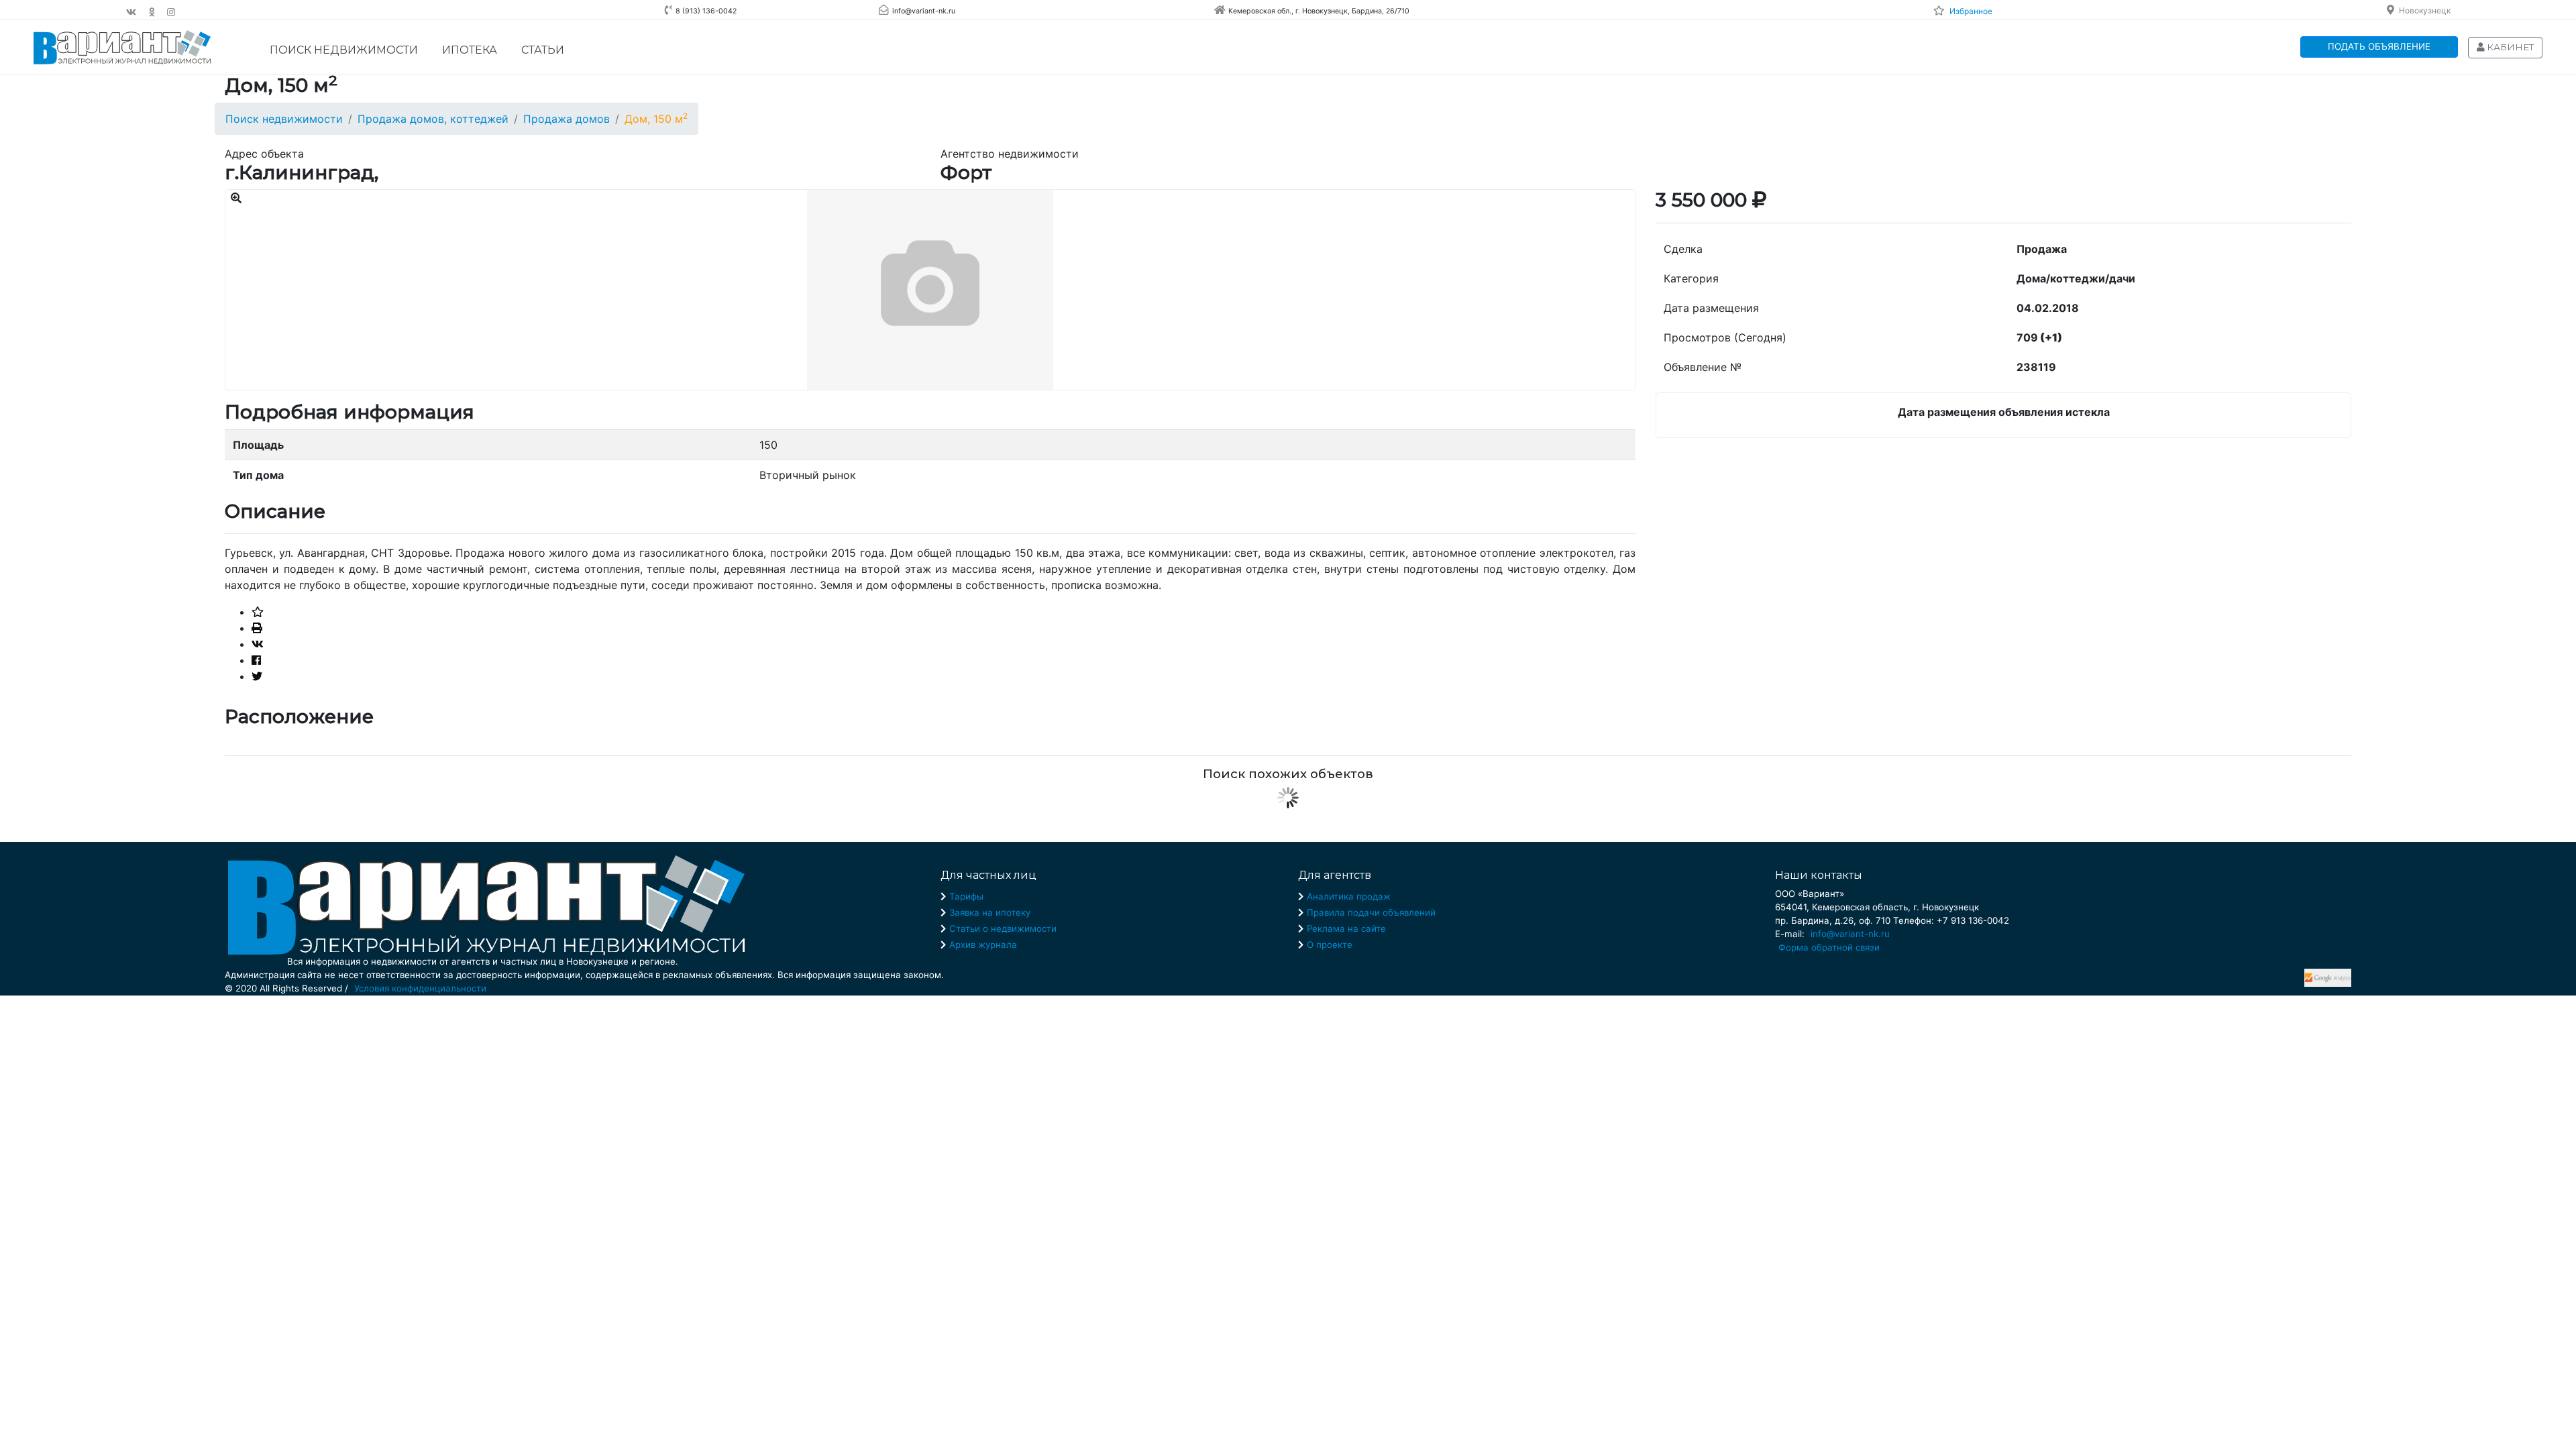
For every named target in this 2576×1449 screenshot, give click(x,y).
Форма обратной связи (1829, 947)
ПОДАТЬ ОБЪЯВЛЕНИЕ (2379, 46)
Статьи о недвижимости (1003, 928)
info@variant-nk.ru (1850, 934)
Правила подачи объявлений (1371, 912)
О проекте (1330, 945)
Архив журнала (983, 945)
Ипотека (470, 50)
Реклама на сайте (1346, 928)
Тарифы (966, 896)
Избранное (1971, 11)
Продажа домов (567, 119)
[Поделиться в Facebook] (256, 660)
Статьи (543, 50)
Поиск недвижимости (344, 50)
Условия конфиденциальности (420, 988)
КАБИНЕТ (2509, 47)
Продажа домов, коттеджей (433, 119)
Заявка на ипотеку (990, 912)
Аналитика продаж (1349, 896)
